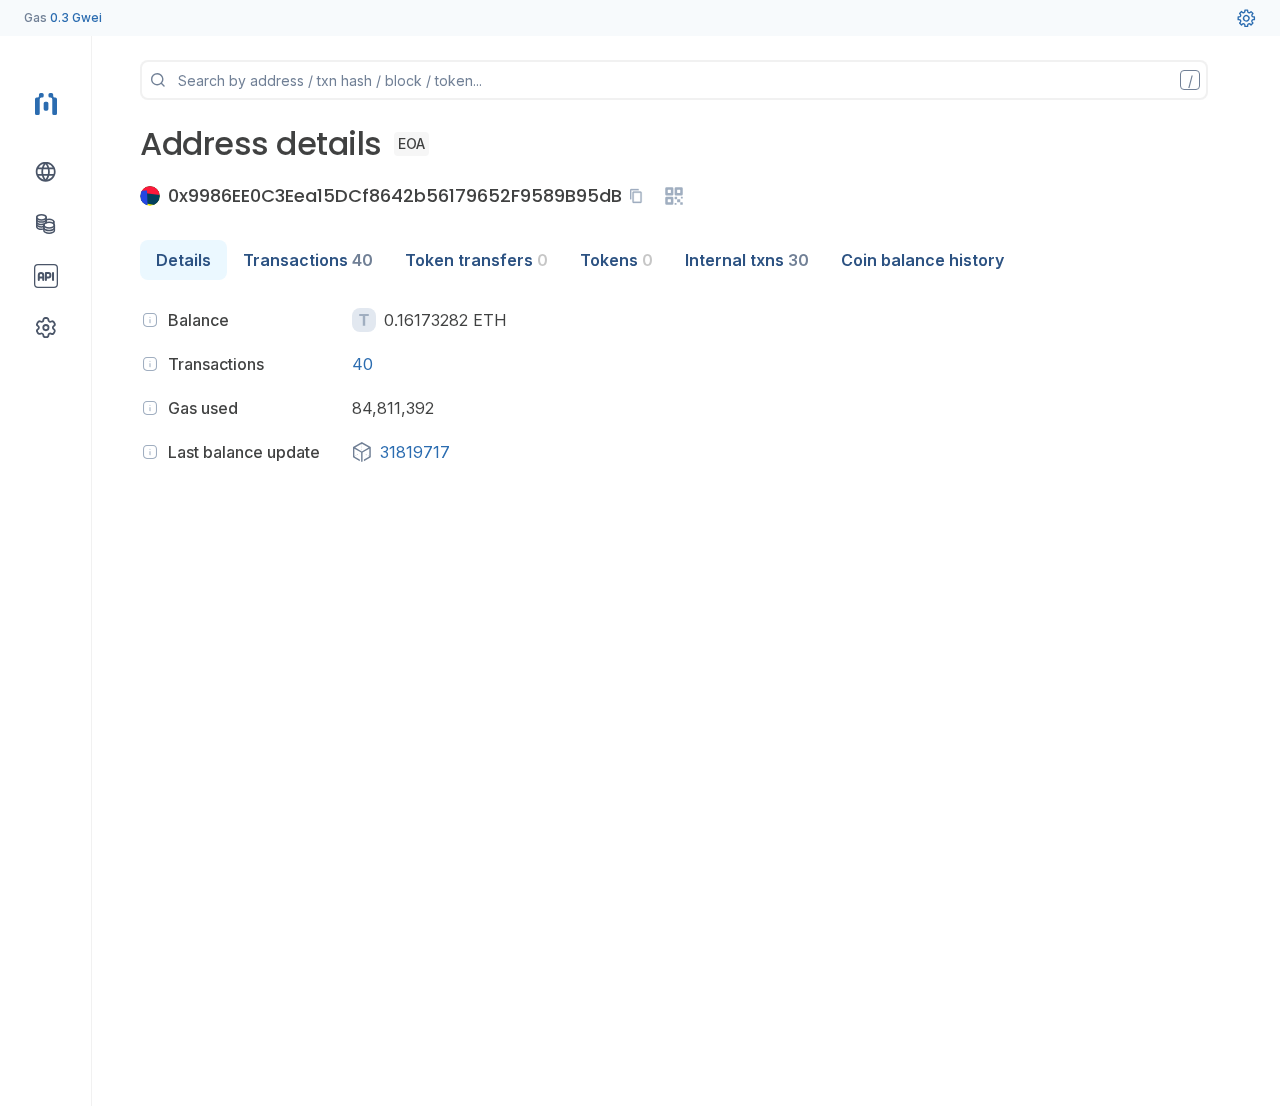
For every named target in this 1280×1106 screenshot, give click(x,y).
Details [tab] (183, 260)
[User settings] (1246, 18)
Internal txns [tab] (747, 260)
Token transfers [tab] (476, 260)
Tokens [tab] (616, 260)
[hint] (150, 320)
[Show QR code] (674, 196)
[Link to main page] (46, 104)
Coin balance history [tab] (922, 260)
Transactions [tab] (308, 260)
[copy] (640, 196)
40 (362, 364)
